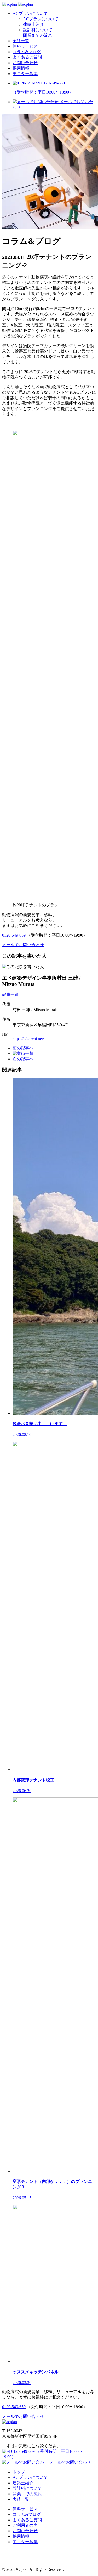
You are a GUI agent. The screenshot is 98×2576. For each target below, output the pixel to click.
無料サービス (25, 46)
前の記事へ (23, 1048)
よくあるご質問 (27, 57)
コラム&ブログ (27, 52)
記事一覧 (10, 995)
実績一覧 (21, 41)
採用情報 (21, 68)
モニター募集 (25, 74)
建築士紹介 (33, 24)
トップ (19, 2472)
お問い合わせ (25, 63)
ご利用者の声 (25, 2525)
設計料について (38, 30)
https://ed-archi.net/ (28, 1039)
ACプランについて (30, 13)
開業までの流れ (38, 35)
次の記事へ (23, 1059)
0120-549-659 (14, 935)
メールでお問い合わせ (70, 2462)
